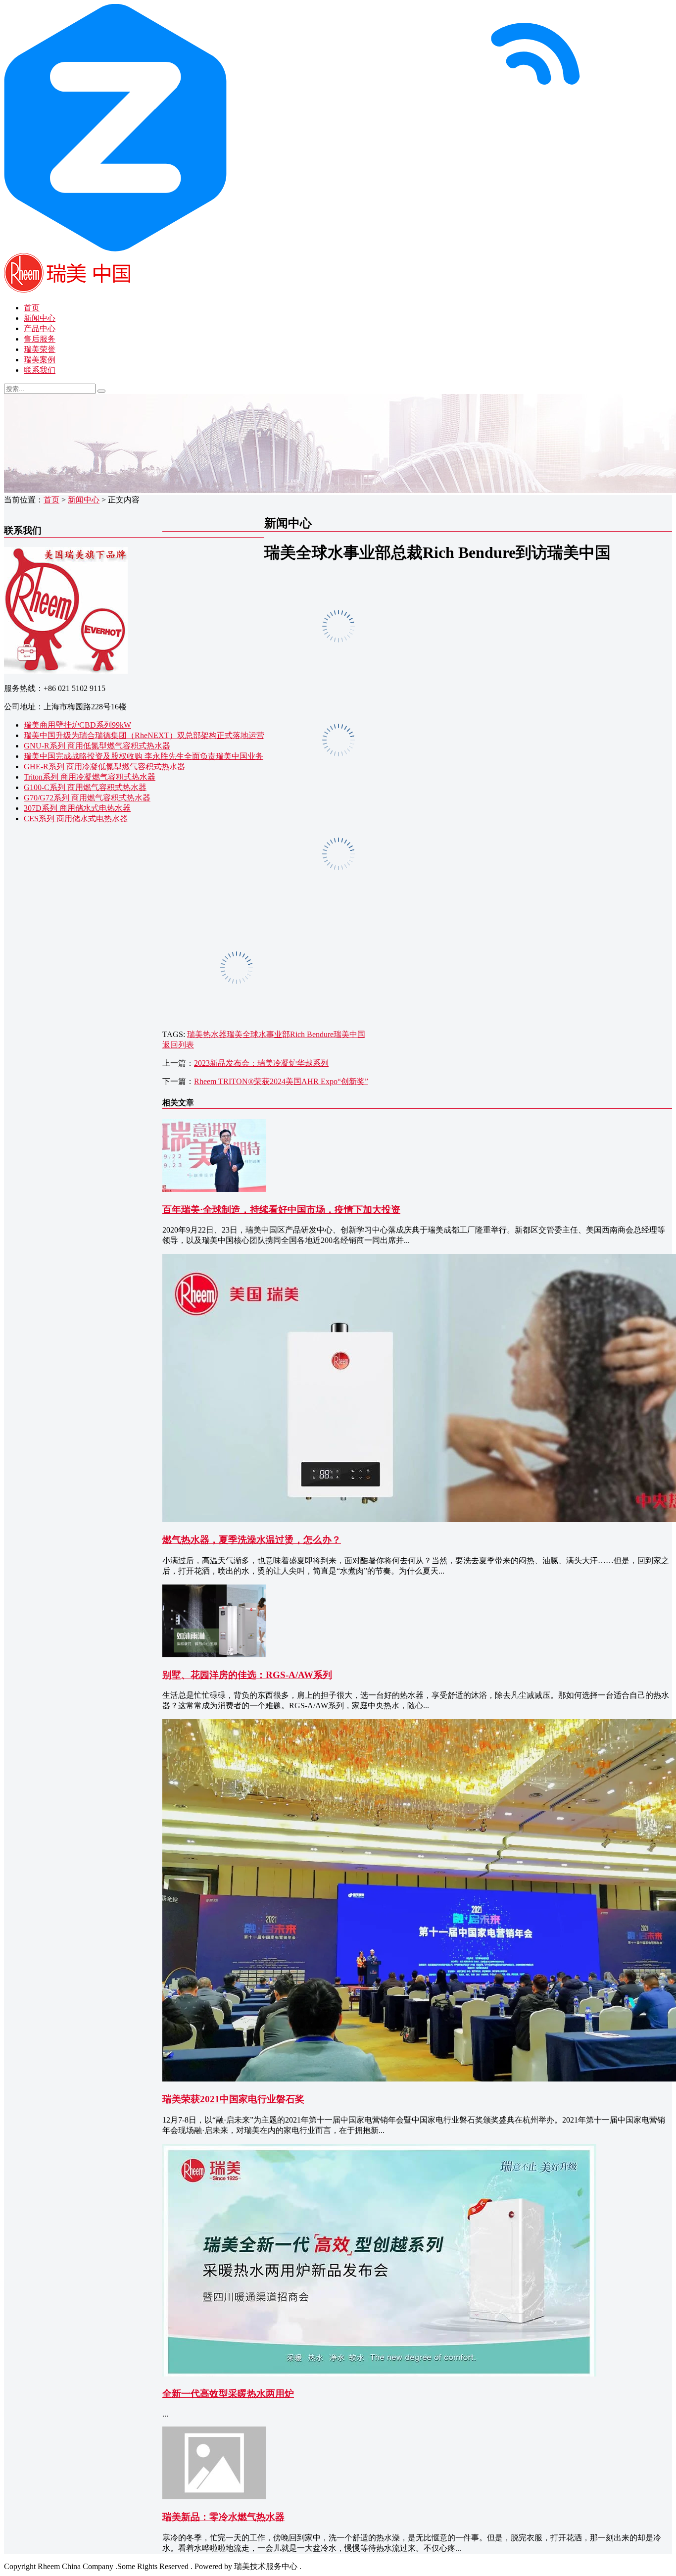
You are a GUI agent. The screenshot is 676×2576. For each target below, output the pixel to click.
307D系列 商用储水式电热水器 (77, 808)
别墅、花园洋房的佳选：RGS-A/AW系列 (247, 1675)
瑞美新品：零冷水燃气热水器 (223, 2517)
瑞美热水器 (207, 1034)
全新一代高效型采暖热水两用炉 (228, 2394)
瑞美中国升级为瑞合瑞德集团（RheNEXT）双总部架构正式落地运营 (144, 735)
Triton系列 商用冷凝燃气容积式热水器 (90, 777)
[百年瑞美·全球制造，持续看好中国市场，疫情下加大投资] (214, 1189)
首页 (32, 308)
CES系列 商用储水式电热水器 (76, 818)
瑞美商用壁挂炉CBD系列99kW (77, 725)
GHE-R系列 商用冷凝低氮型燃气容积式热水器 (104, 767)
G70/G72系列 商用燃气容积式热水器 (87, 798)
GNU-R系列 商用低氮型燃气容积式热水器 (97, 746)
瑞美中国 (349, 1034)
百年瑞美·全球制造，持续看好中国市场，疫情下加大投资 (281, 1210)
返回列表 (178, 1045)
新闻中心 (40, 318)
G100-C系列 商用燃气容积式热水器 (85, 787)
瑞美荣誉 (40, 349)
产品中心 (40, 328)
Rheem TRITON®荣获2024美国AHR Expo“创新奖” (281, 1081)
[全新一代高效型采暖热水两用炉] (379, 2374)
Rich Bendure (312, 1034)
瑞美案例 (40, 360)
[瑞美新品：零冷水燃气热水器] (214, 2497)
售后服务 (40, 339)
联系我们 (40, 370)
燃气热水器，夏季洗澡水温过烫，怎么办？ (252, 1540)
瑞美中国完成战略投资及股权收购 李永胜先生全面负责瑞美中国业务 (144, 756)
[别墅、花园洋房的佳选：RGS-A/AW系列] (214, 1655)
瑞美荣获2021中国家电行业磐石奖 (233, 2099)
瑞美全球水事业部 (258, 1034)
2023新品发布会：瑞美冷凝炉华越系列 (261, 1063)
